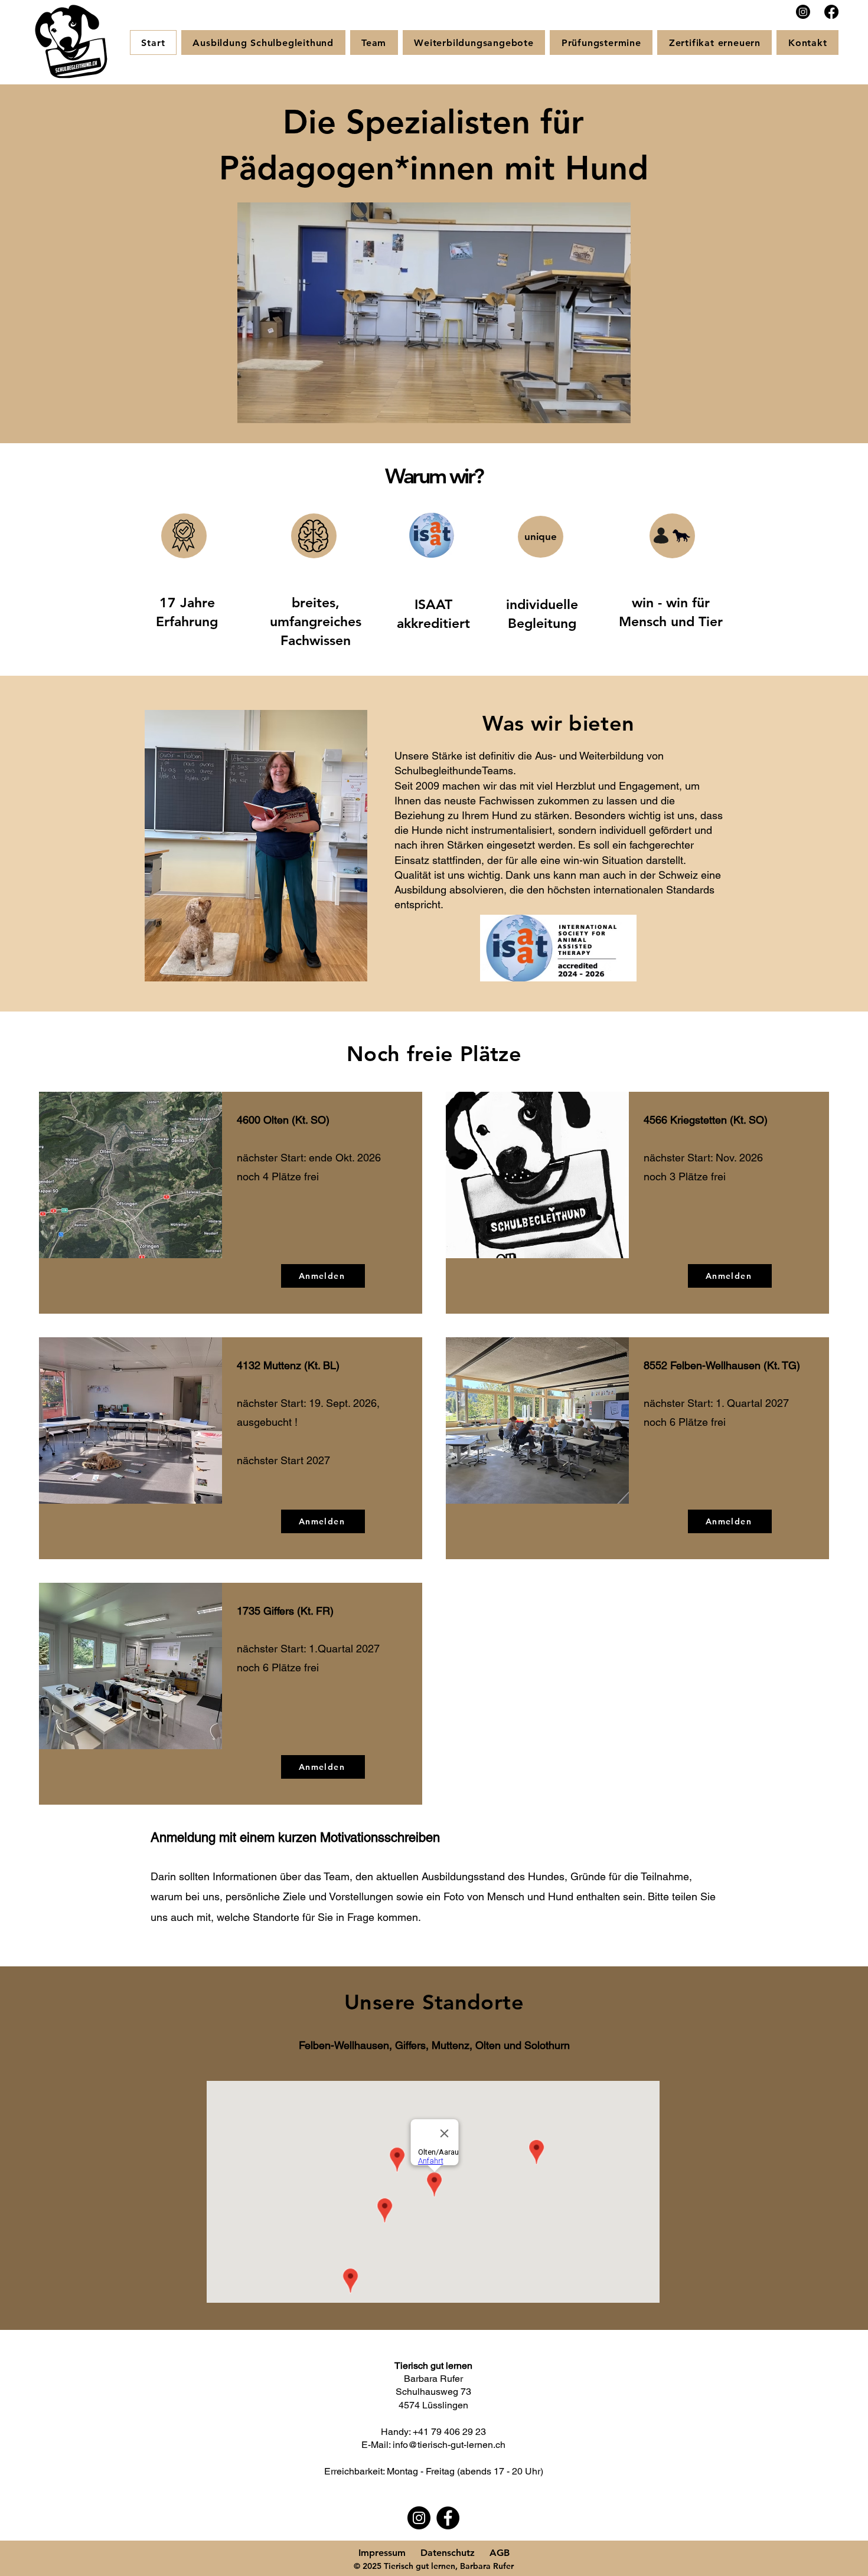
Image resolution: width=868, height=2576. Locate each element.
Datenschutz (448, 2553)
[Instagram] (803, 12)
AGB (500, 2553)
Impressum (382, 2553)
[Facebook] (831, 12)
